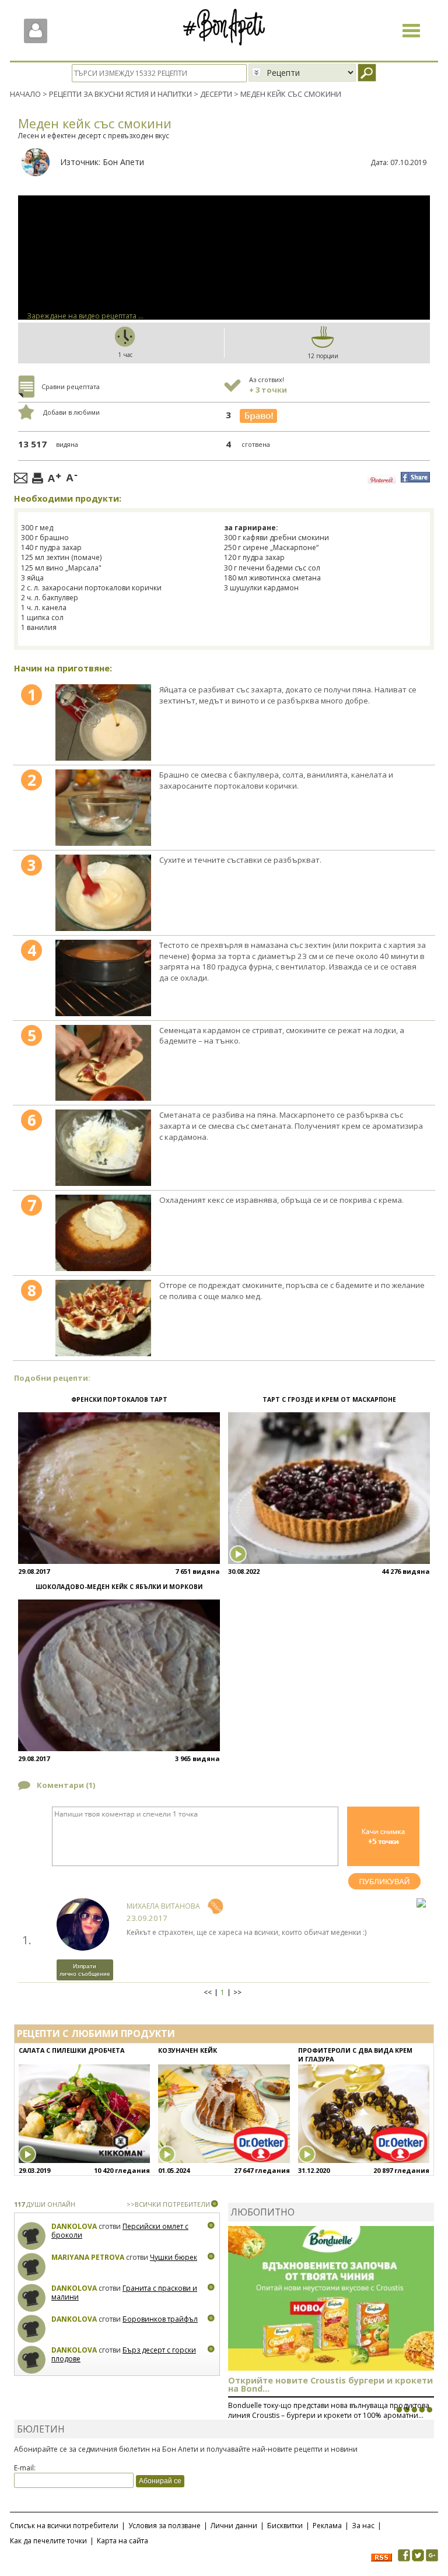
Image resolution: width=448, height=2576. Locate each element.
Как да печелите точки (48, 2541)
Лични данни (234, 2526)
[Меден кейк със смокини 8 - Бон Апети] (103, 1318)
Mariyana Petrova (88, 2257)
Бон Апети (123, 162)
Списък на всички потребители (64, 2526)
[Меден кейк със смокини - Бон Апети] (103, 722)
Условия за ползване (164, 2526)
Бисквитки (285, 2526)
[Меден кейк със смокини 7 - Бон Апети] (103, 1233)
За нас (363, 2526)
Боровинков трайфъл (160, 2319)
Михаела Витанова (163, 1906)
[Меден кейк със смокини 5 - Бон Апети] (103, 1063)
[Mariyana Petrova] (32, 2267)
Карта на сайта (123, 2541)
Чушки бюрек (174, 2257)
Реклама (327, 2526)
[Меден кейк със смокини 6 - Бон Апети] (103, 1148)
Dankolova (74, 2226)
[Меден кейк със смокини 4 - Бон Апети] (103, 978)
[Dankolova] (32, 2236)
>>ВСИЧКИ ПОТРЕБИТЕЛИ (168, 2204)
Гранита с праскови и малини (124, 2293)
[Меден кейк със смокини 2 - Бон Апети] (103, 808)
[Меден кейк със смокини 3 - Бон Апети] (103, 893)
